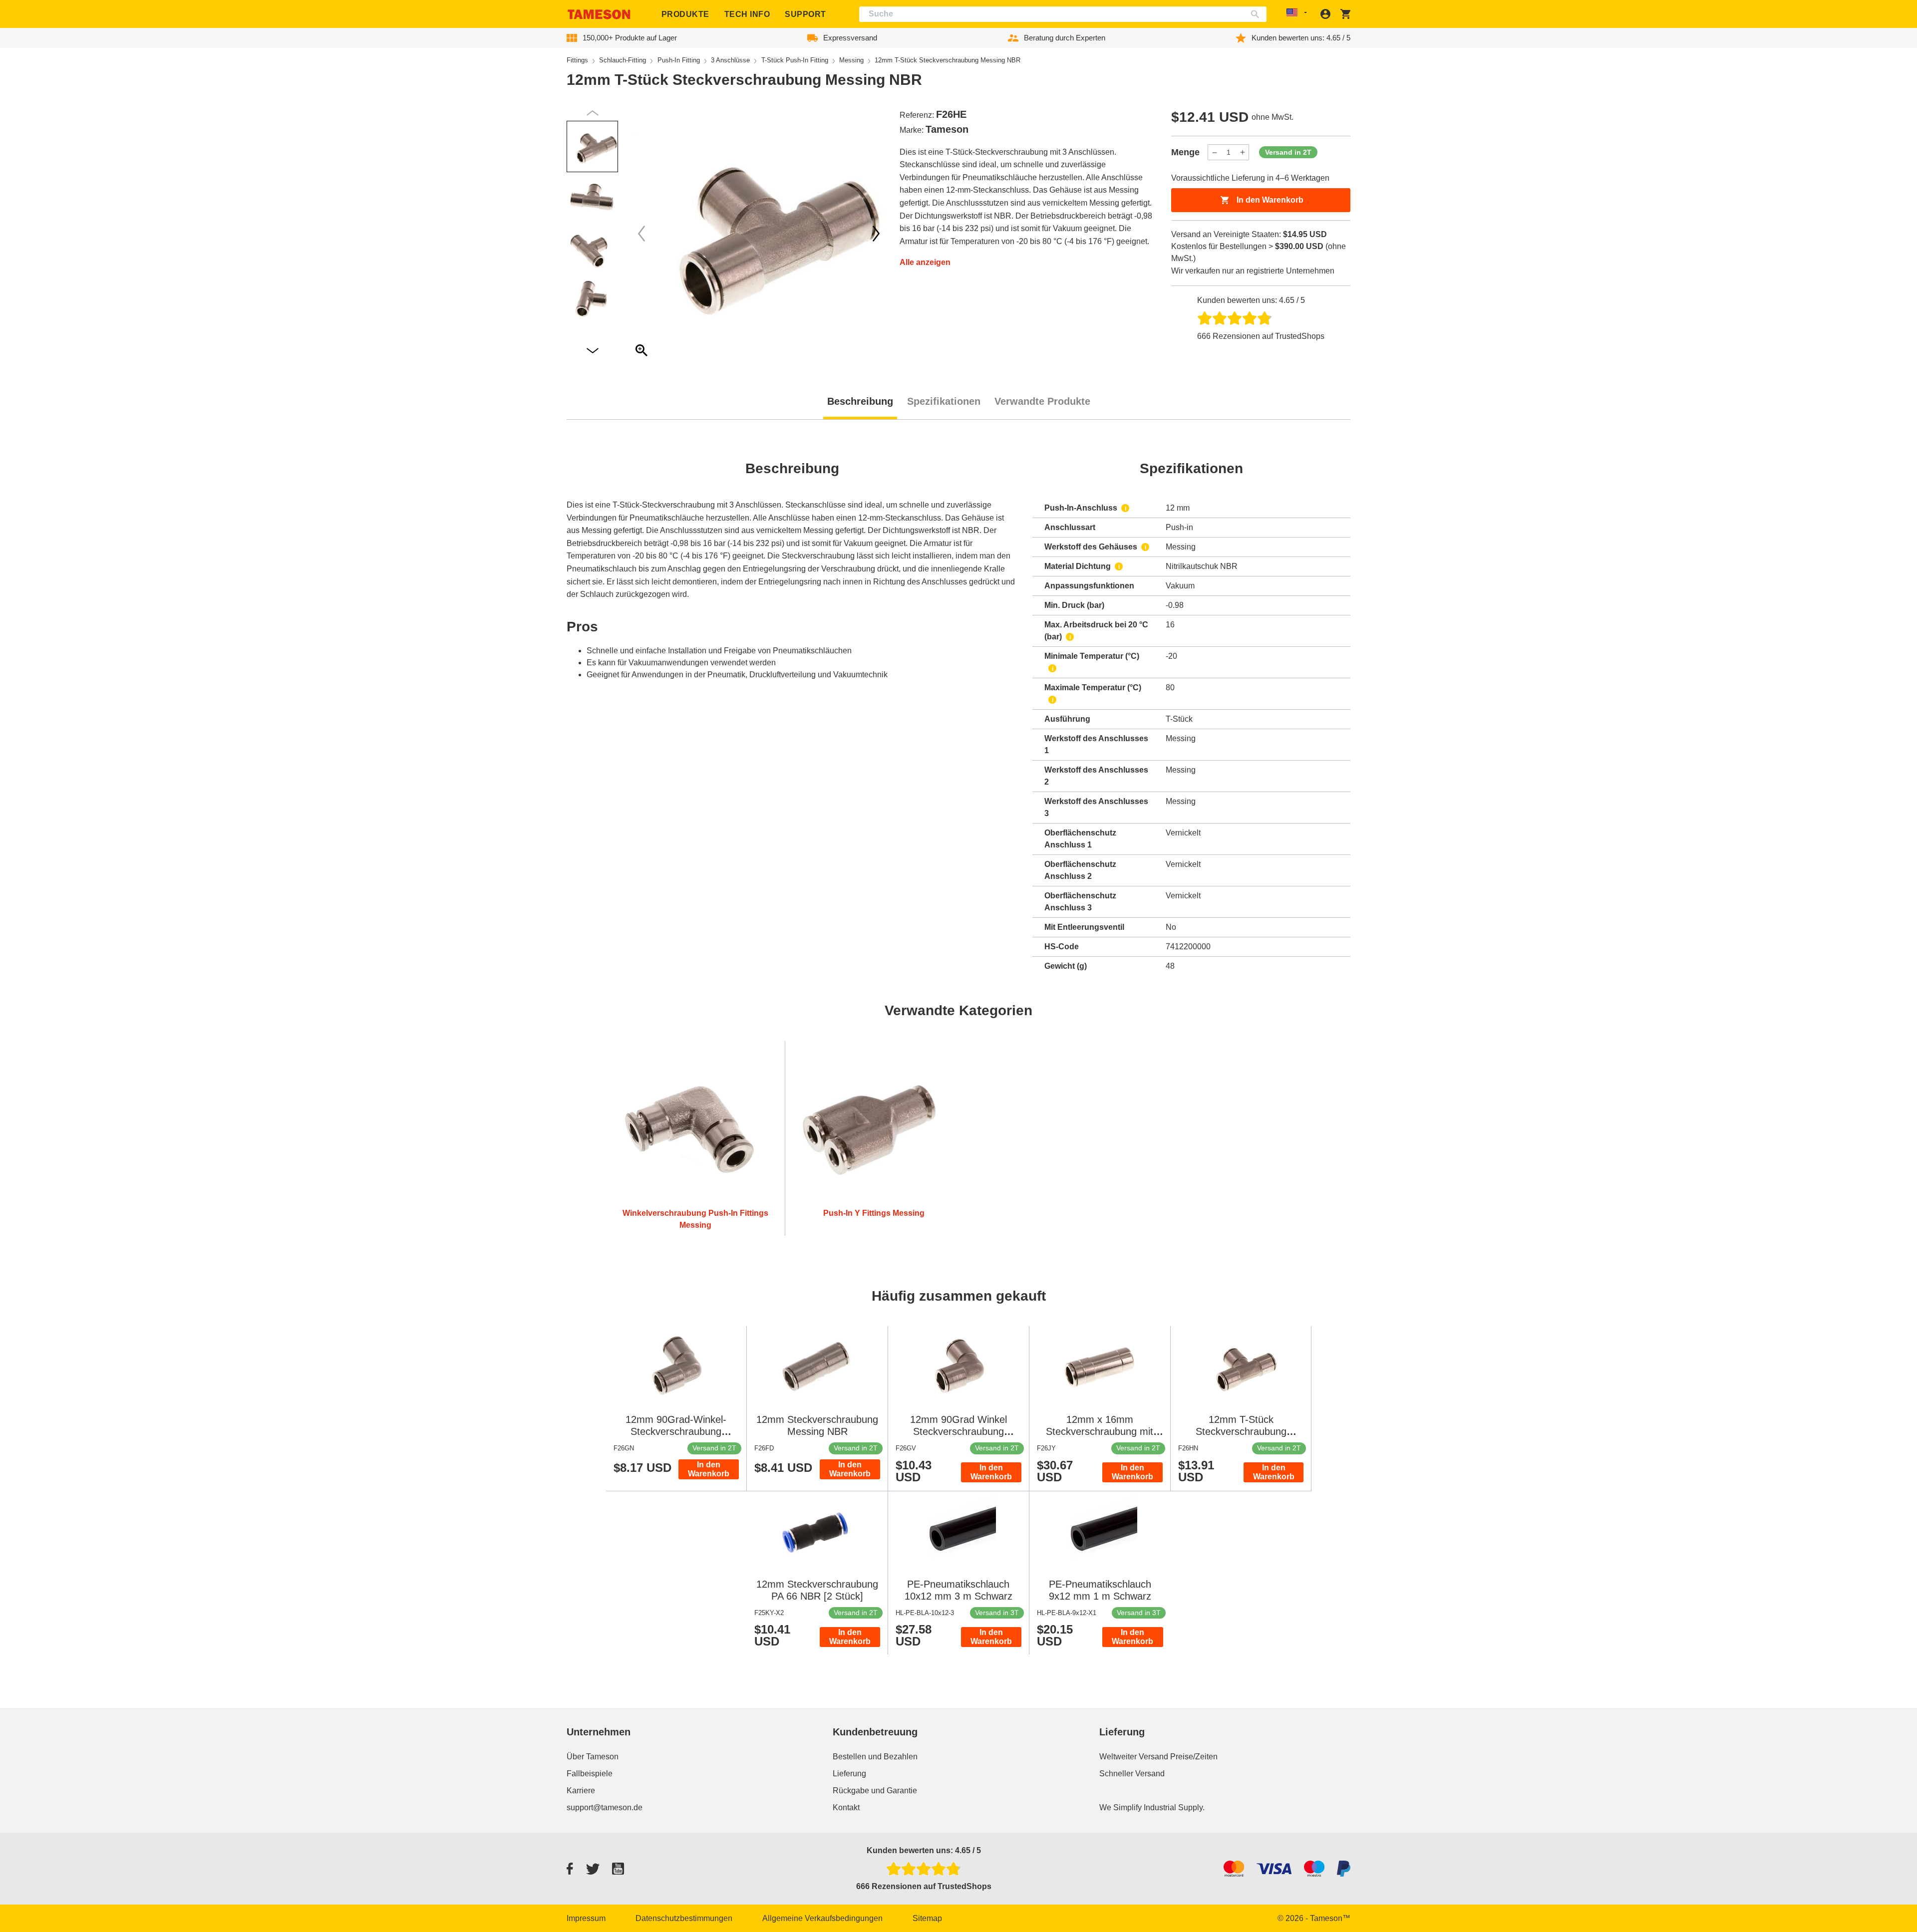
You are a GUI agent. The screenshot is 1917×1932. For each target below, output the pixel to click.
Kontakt (846, 1807)
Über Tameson (593, 1757)
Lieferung (849, 1774)
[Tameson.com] (599, 14)
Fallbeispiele (590, 1774)
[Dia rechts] (641, 234)
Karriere (581, 1791)
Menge (1185, 152)
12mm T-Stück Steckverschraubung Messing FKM (1241, 1431)
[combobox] (1063, 14)
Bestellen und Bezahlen (875, 1757)
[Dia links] (876, 234)
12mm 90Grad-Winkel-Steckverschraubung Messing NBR (676, 1431)
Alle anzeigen (925, 262)
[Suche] (1257, 14)
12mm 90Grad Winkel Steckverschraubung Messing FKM (958, 1431)
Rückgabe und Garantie (875, 1791)
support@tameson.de (605, 1807)
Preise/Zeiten (1194, 1757)
